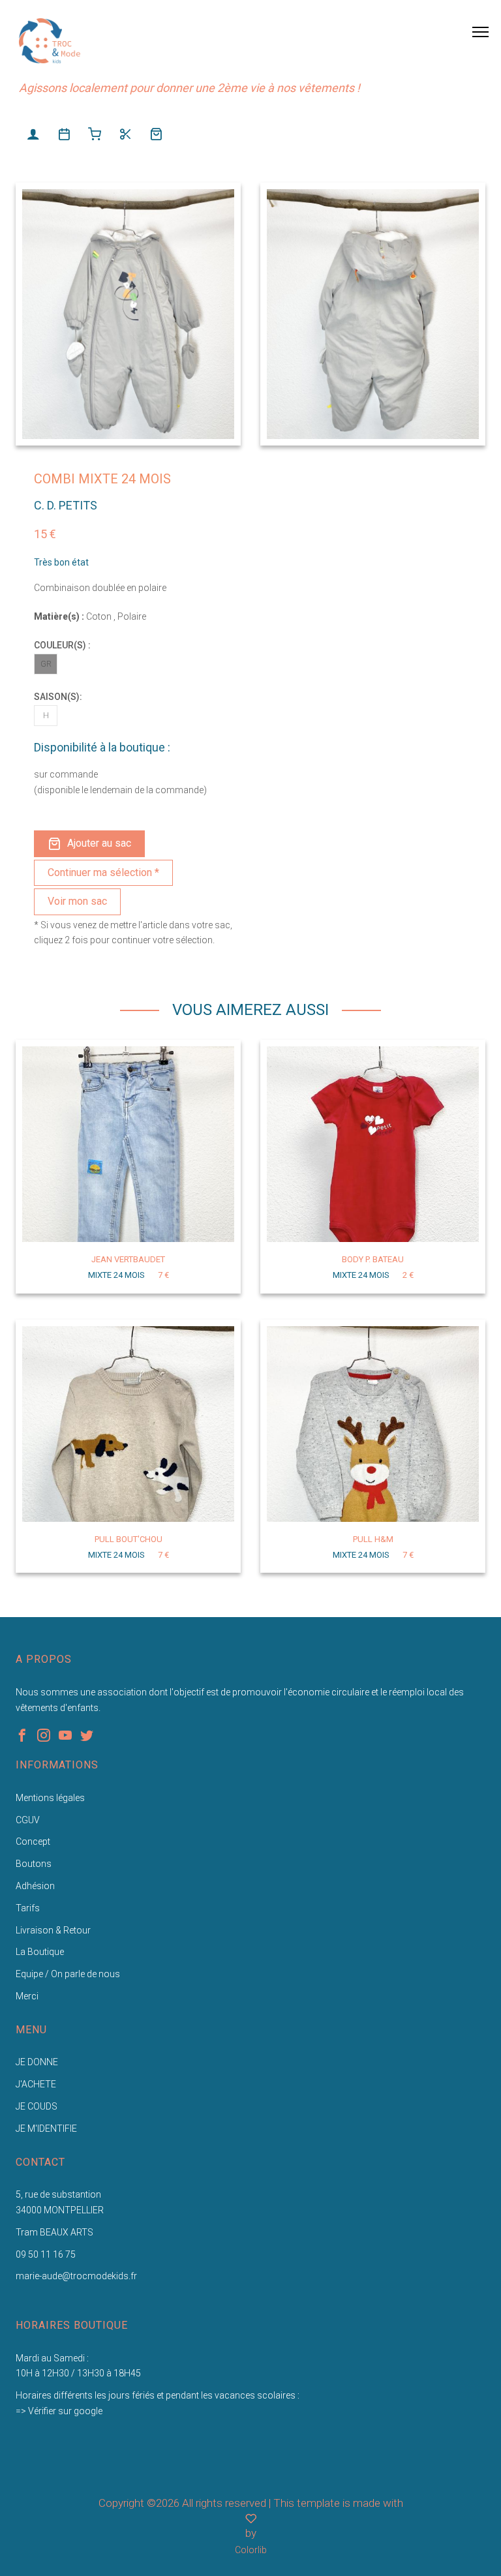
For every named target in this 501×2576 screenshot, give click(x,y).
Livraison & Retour (53, 1930)
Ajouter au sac (99, 843)
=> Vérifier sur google (59, 2411)
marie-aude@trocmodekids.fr (76, 2276)
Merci (27, 1996)
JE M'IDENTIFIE (46, 2129)
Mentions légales (50, 1798)
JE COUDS (37, 2106)
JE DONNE (37, 2062)
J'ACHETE (36, 2084)
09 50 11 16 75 (46, 2254)
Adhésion (35, 1886)
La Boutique (40, 1952)
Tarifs (28, 1908)
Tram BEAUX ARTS (54, 2232)
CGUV (28, 1820)
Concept (33, 1841)
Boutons (34, 1864)
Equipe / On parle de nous (68, 1974)
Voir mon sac (77, 901)
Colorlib (251, 2550)
